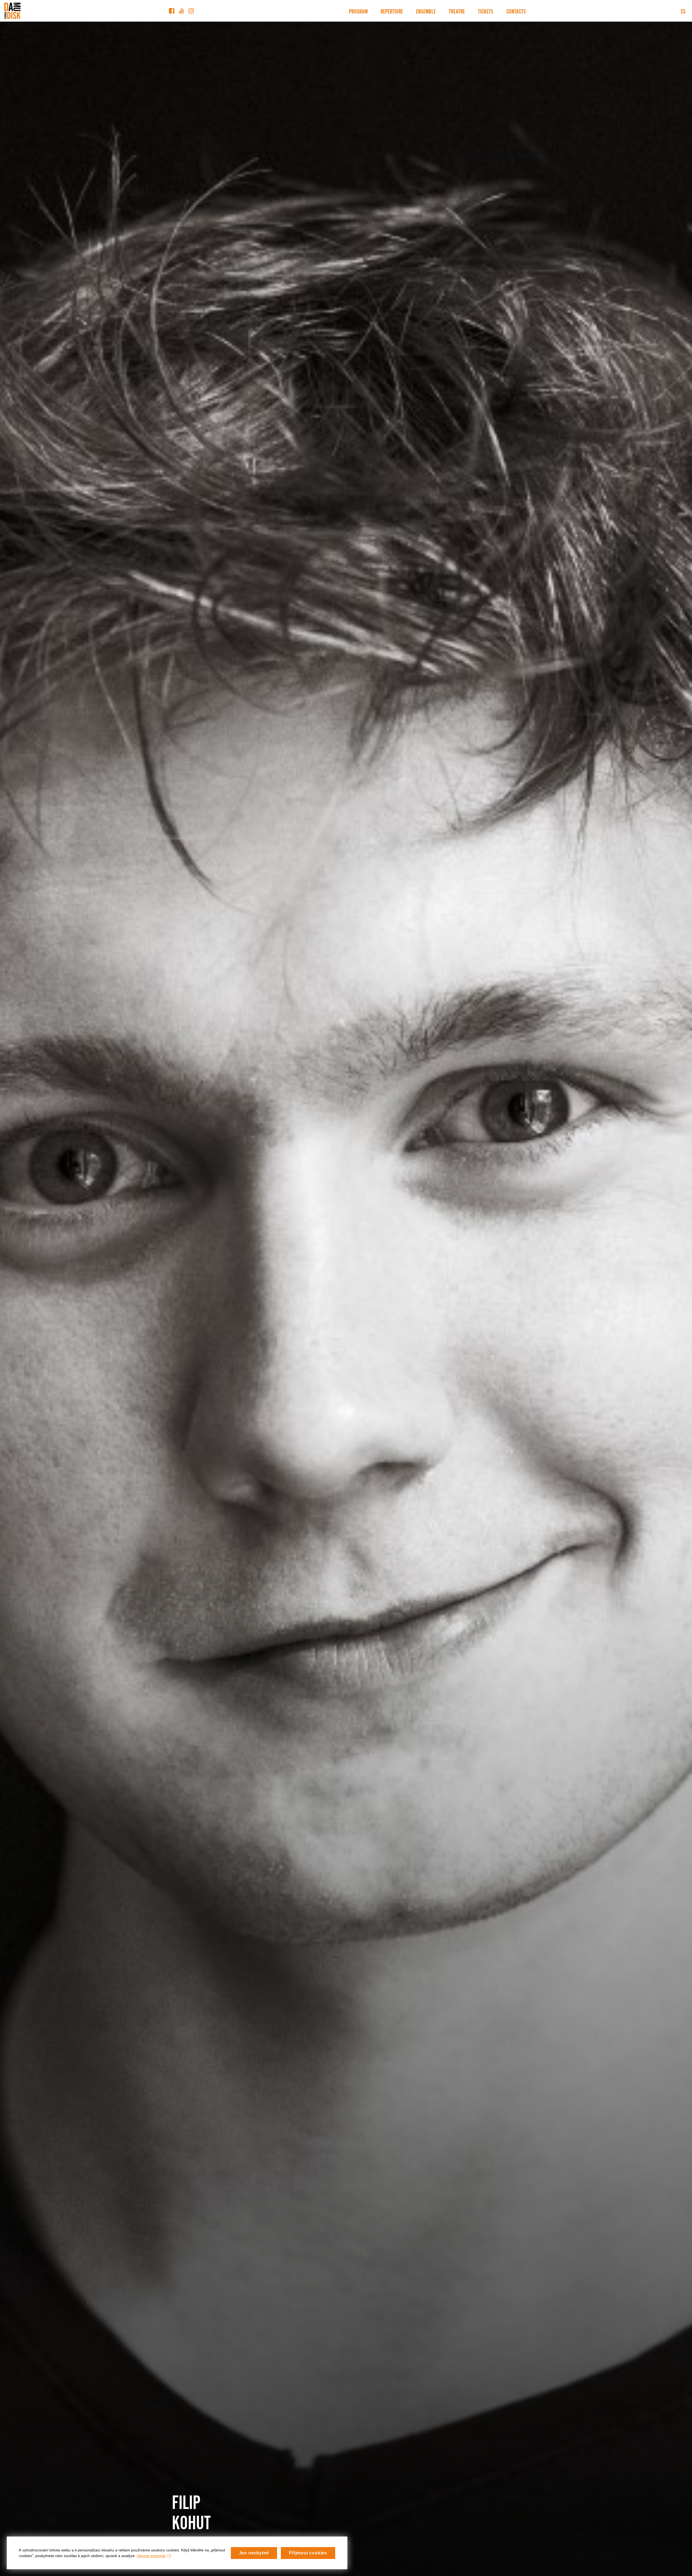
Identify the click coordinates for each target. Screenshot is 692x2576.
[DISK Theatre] (12, 11)
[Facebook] (172, 11)
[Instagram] (191, 11)
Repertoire (392, 11)
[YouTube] (181, 11)
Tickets (486, 11)
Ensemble (426, 11)
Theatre (457, 11)
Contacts (516, 11)
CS (683, 11)
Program (358, 11)
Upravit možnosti (151, 2556)
